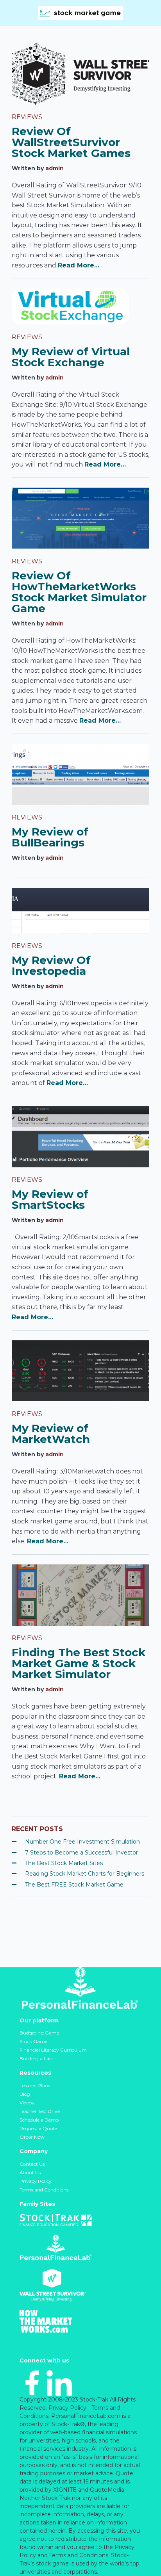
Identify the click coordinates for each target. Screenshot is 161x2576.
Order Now (32, 2137)
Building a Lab (36, 2058)
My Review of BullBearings (50, 837)
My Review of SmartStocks (50, 1199)
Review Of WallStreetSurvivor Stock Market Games (71, 142)
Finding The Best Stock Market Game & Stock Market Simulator (79, 1663)
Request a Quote (38, 2128)
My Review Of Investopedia (51, 966)
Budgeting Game (39, 2033)
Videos (27, 2103)
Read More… (79, 265)
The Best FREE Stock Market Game (74, 1885)
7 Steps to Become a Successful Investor (81, 1853)
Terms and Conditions (44, 2190)
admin (55, 168)
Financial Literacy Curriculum (53, 2050)
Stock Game (33, 2041)
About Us (30, 2172)
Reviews (27, 117)
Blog (25, 2094)
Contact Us (32, 2164)
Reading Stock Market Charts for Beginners (85, 1874)
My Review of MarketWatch (51, 1434)
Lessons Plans (35, 2085)
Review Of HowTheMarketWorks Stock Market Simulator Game (79, 592)
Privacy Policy (36, 2181)
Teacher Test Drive (40, 2111)
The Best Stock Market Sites (64, 1863)
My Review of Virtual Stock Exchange (71, 357)
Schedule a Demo (39, 2120)
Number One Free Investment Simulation (82, 1842)
